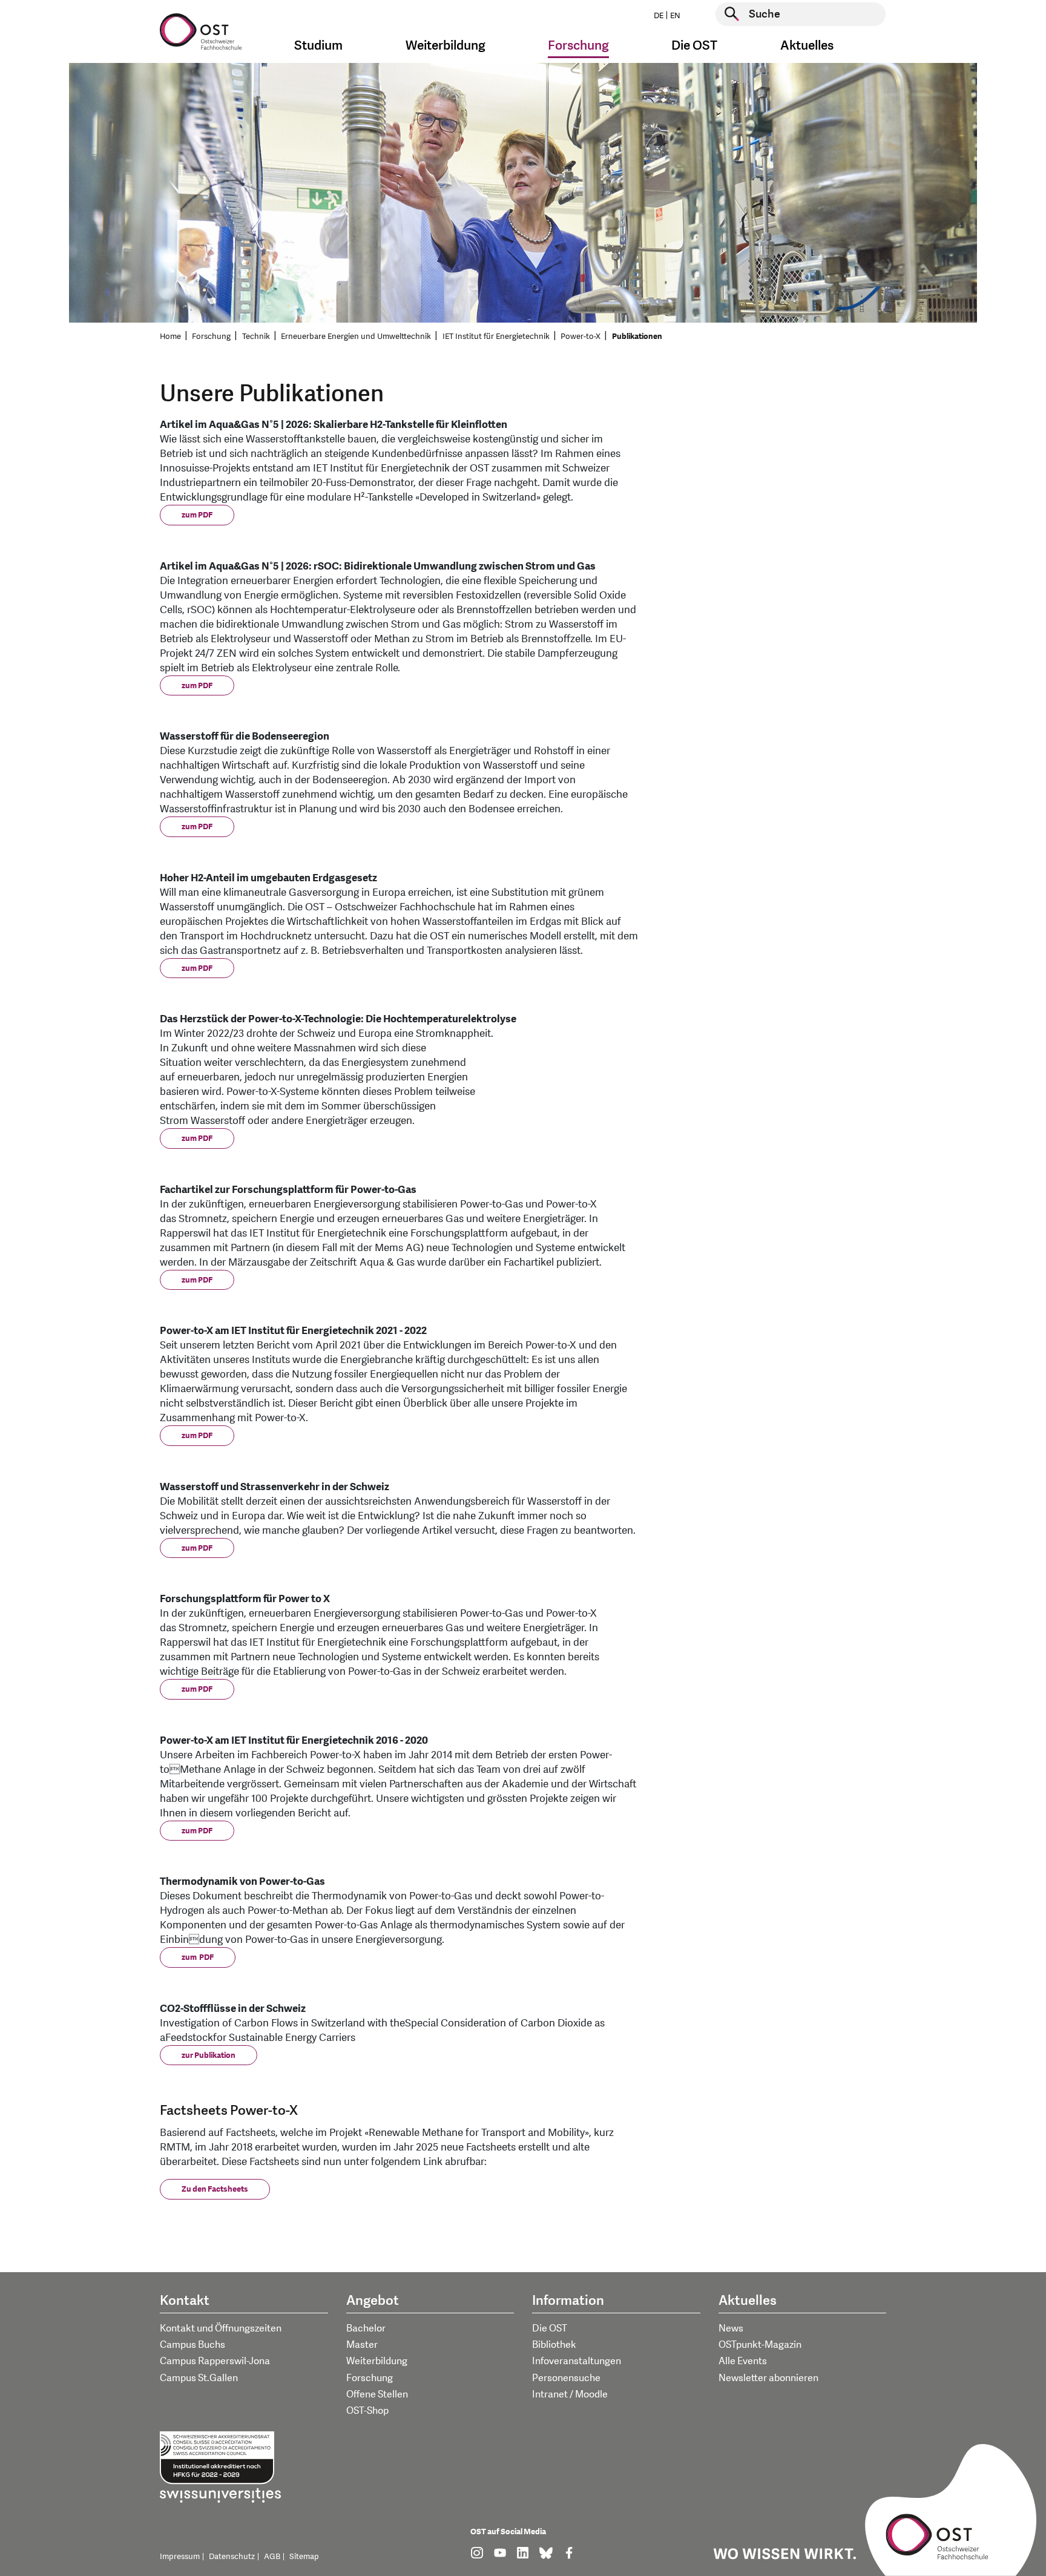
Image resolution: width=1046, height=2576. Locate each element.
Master (362, 2345)
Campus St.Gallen (199, 2378)
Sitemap (304, 2557)
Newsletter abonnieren (768, 2378)
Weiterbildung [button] (446, 46)
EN (675, 16)
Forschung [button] (578, 46)
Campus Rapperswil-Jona (215, 2361)
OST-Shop (367, 2411)
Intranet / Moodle (570, 2394)
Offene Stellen (377, 2394)
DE (659, 16)
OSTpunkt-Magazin (760, 2345)
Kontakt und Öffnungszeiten (221, 2328)
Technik (256, 337)
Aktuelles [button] (807, 46)
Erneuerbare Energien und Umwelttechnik (356, 337)
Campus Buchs (192, 2345)
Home (170, 337)
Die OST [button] (694, 46)
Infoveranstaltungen (577, 2361)
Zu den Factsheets (215, 2189)
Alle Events (743, 2361)
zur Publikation (209, 2055)
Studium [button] (318, 46)
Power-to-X (581, 337)
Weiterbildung (377, 2361)
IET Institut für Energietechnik (496, 337)
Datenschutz (232, 2557)
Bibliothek (554, 2345)
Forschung (211, 337)
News (731, 2328)
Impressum (180, 2557)
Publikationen (637, 337)
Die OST (550, 2328)
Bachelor (366, 2328)
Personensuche (566, 2378)
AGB (272, 2557)
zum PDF (197, 515)
